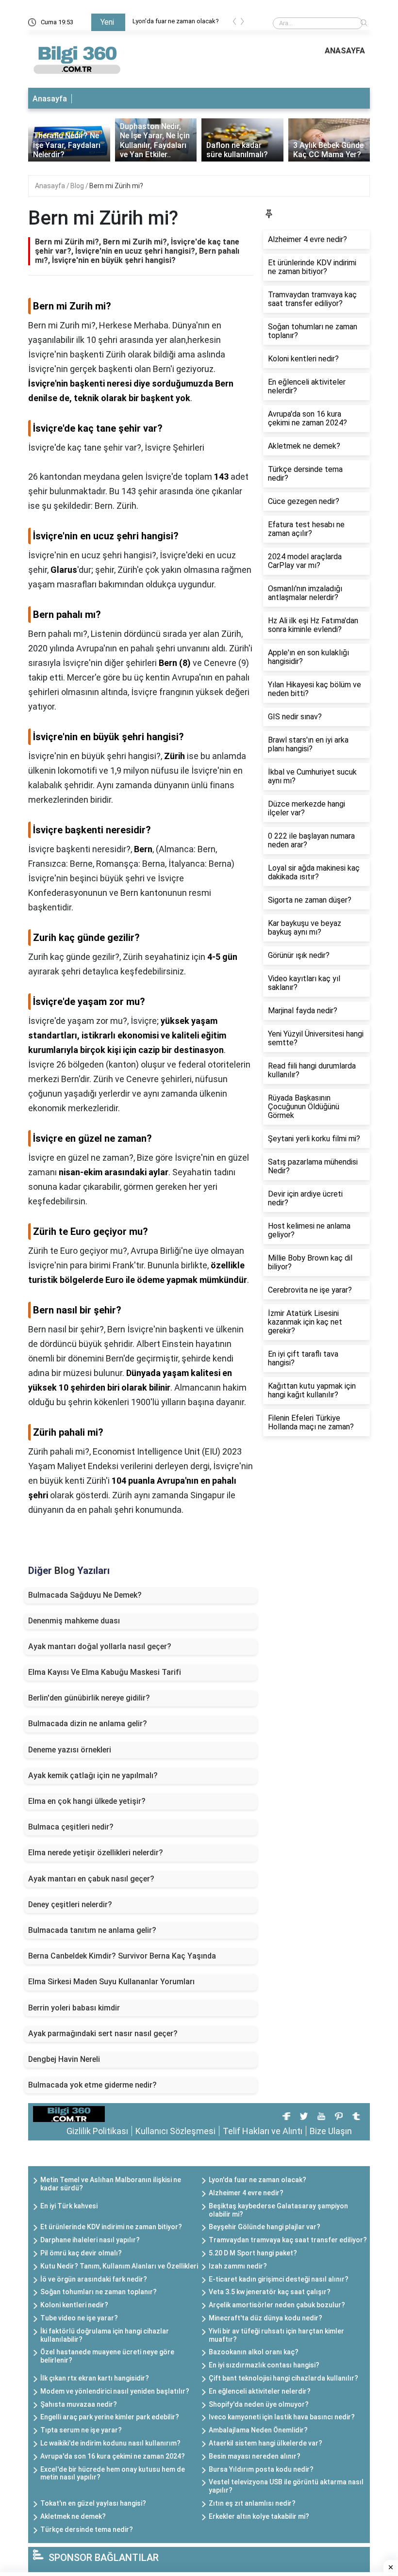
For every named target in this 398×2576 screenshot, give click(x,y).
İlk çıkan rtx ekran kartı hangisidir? (95, 2378)
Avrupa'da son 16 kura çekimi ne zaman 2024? (113, 2456)
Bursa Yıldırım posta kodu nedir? (261, 2469)
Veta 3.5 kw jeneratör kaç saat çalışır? (270, 2292)
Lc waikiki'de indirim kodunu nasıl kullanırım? (110, 2443)
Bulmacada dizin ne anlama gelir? (88, 1724)
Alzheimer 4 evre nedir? (246, 2193)
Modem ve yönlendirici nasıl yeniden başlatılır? (115, 2391)
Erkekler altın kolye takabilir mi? (259, 2516)
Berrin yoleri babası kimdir (74, 2008)
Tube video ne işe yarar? (79, 2318)
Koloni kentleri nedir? (74, 2305)
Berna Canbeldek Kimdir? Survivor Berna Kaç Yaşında (122, 1956)
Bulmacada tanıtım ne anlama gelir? (92, 1930)
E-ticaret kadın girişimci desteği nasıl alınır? (279, 2279)
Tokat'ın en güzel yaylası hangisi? (93, 2503)
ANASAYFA (345, 51)
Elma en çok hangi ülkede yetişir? (87, 1801)
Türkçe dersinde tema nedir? (87, 2529)
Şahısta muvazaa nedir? (79, 2404)
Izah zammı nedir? (238, 2266)
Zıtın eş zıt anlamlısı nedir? (252, 2503)
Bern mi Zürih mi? (116, 186)
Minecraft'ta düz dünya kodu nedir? (265, 2318)
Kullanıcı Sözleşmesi (175, 2131)
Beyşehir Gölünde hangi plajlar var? (265, 2227)
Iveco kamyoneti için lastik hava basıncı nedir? (282, 2417)
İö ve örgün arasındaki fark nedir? (94, 2279)
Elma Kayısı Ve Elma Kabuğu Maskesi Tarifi (105, 1672)
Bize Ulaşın (331, 2131)
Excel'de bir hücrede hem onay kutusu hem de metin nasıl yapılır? (113, 2473)
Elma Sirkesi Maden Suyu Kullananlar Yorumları (111, 1982)
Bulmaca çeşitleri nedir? (71, 1827)
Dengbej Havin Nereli (64, 2059)
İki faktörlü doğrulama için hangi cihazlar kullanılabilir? (105, 2335)
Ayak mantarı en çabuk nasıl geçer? (91, 1879)
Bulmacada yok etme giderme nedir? (92, 2085)
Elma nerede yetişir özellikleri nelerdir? (96, 1853)
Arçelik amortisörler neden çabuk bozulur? (277, 2305)
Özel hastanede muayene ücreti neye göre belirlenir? (107, 2356)
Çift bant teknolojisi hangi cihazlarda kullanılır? (283, 2378)
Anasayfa (50, 99)
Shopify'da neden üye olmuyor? (259, 2404)
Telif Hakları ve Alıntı (263, 2131)
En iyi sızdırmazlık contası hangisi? (264, 2365)
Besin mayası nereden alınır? (255, 2456)
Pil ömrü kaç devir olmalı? (81, 2253)
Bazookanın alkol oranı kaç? (254, 2352)
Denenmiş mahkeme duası (74, 1621)
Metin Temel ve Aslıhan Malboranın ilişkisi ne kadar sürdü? (111, 2184)
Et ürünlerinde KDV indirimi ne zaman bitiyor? (111, 2227)
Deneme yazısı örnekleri (70, 1750)
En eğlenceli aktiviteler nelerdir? (260, 2391)
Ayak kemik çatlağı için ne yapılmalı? (93, 1775)
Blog (78, 186)
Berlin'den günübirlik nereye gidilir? (89, 1698)
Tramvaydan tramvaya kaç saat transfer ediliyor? (288, 2240)
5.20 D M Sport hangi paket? (253, 2253)
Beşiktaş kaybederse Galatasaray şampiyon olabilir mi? (278, 2210)
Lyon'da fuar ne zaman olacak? (176, 21)
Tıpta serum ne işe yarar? (81, 2430)
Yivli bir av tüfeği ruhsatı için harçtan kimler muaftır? (276, 2335)
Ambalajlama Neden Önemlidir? (258, 2430)
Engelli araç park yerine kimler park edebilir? (110, 2417)
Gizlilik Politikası (97, 2131)
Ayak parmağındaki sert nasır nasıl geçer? (103, 2033)
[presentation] (234, 23)
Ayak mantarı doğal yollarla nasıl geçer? (100, 1646)
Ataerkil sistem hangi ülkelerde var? (265, 2443)
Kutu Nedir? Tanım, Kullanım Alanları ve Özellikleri (119, 2266)
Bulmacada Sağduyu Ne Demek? (85, 1595)
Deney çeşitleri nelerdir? (70, 1904)
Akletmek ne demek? (73, 2516)
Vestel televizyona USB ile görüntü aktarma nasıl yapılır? (286, 2486)
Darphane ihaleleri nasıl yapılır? (90, 2240)
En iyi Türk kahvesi (69, 2206)
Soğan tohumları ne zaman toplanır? (99, 2292)
